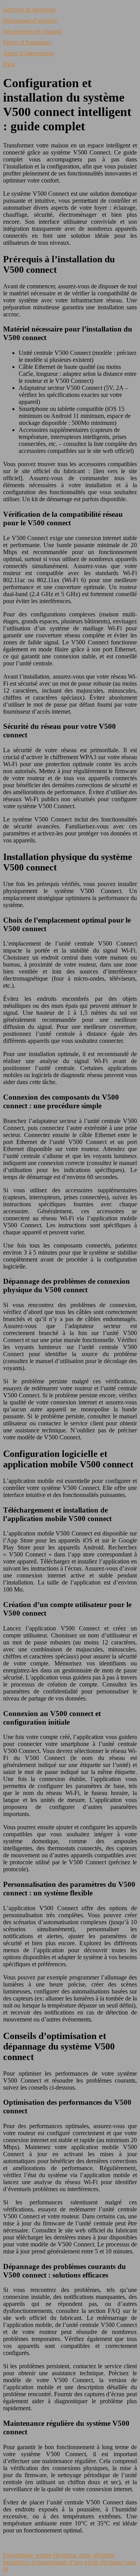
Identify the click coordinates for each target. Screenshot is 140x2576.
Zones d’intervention (29, 53)
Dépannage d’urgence (30, 20)
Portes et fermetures (27, 42)
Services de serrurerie (29, 10)
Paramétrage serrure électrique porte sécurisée (59, 2555)
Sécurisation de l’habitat (32, 31)
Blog (9, 64)
